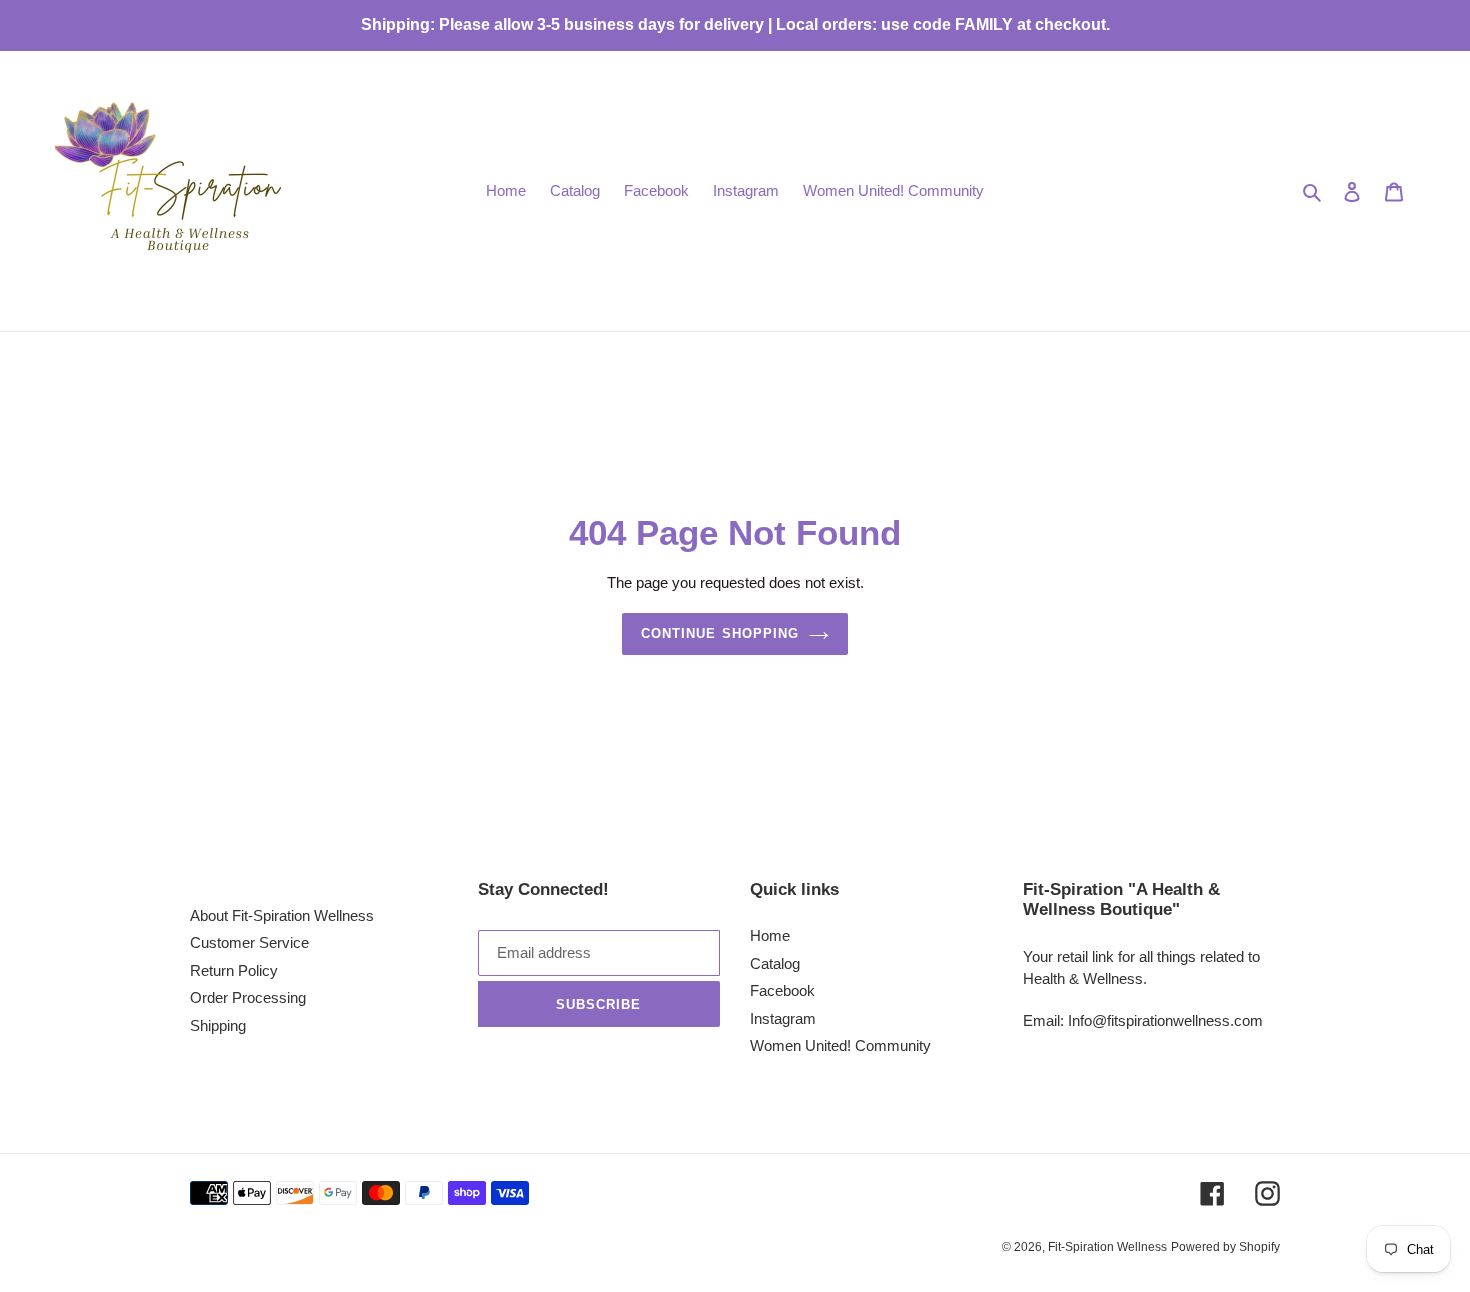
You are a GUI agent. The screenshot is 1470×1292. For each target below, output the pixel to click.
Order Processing (248, 997)
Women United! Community (840, 1045)
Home (770, 935)
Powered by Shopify (1225, 1247)
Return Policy (234, 970)
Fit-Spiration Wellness (1107, 1247)
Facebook (782, 990)
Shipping (218, 1025)
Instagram (783, 1018)
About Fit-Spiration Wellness (282, 915)
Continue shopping (720, 633)
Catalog (775, 963)
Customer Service (249, 942)
